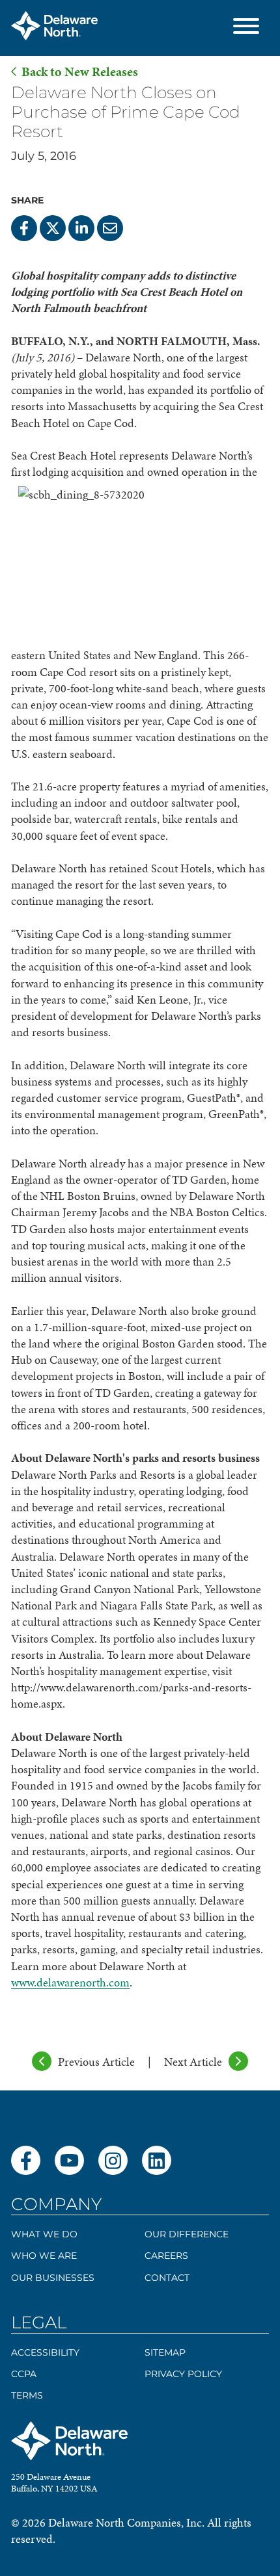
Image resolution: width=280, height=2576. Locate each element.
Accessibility (45, 2352)
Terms (27, 2395)
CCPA (24, 2374)
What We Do (44, 2234)
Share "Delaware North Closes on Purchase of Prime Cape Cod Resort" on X (53, 228)
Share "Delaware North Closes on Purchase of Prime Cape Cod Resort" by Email (110, 228)
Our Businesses (53, 2278)
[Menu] (246, 28)
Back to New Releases (80, 72)
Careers (166, 2256)
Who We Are (44, 2256)
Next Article (193, 2062)
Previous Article (96, 2062)
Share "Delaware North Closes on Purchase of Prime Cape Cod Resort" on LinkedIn (81, 228)
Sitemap (165, 2352)
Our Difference (187, 2234)
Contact (167, 2278)
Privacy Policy (183, 2374)
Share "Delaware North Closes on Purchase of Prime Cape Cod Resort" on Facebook (24, 228)
